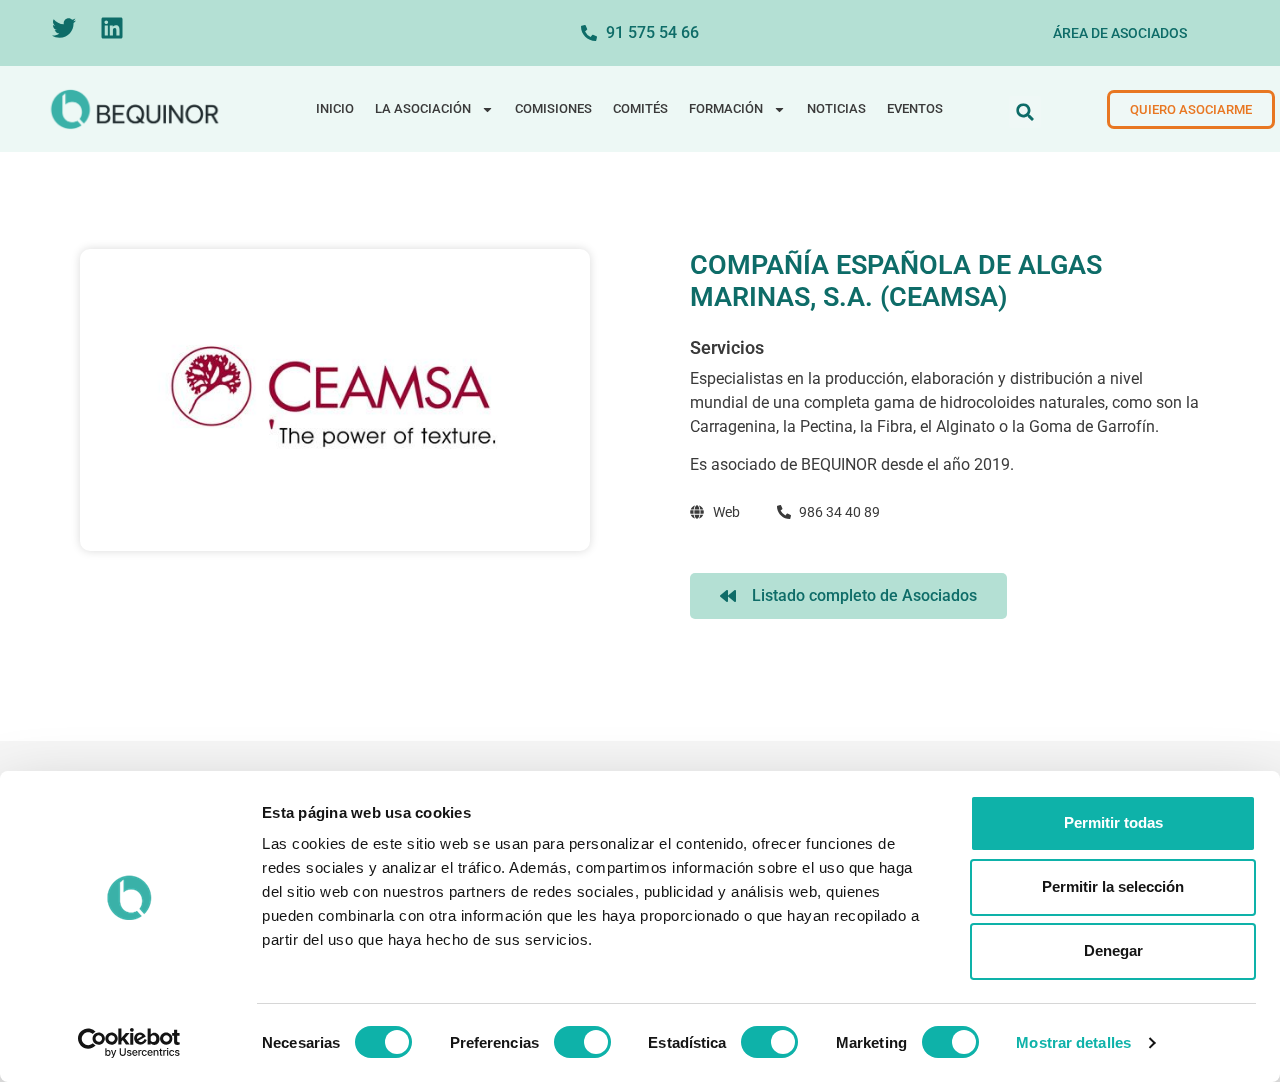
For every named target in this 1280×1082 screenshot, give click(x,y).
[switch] (582, 1042)
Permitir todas (1113, 822)
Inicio (335, 108)
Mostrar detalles (1073, 1042)
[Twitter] (64, 28)
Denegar (1113, 950)
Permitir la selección (1113, 886)
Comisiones (553, 108)
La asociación (423, 108)
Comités (640, 108)
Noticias (836, 108)
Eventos (915, 108)
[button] (1025, 112)
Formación (726, 108)
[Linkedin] (112, 28)
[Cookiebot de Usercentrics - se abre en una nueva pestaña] (129, 1043)
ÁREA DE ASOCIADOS (1120, 33)
